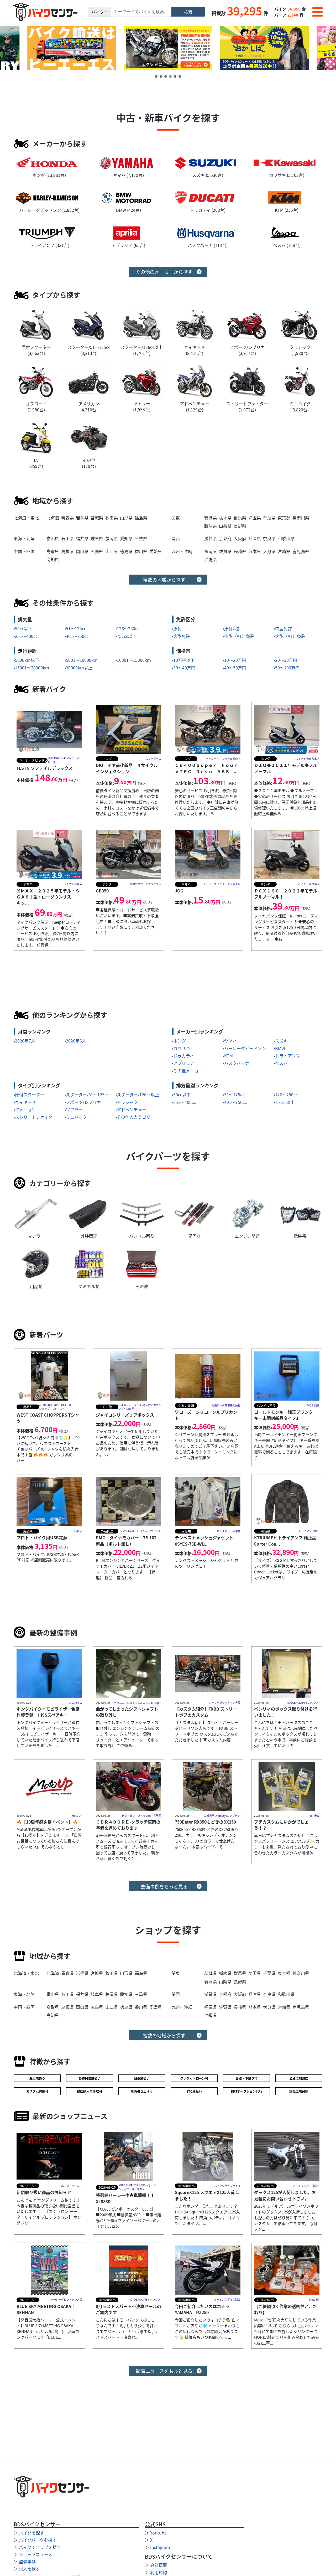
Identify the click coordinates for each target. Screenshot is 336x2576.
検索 (188, 12)
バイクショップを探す (40, 2547)
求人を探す (29, 2569)
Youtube (158, 2533)
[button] (156, 76)
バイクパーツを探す (38, 2540)
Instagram (160, 2547)
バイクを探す (31, 2533)
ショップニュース (36, 2554)
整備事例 (27, 2562)
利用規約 (159, 2572)
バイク (98, 12)
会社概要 (159, 2565)
